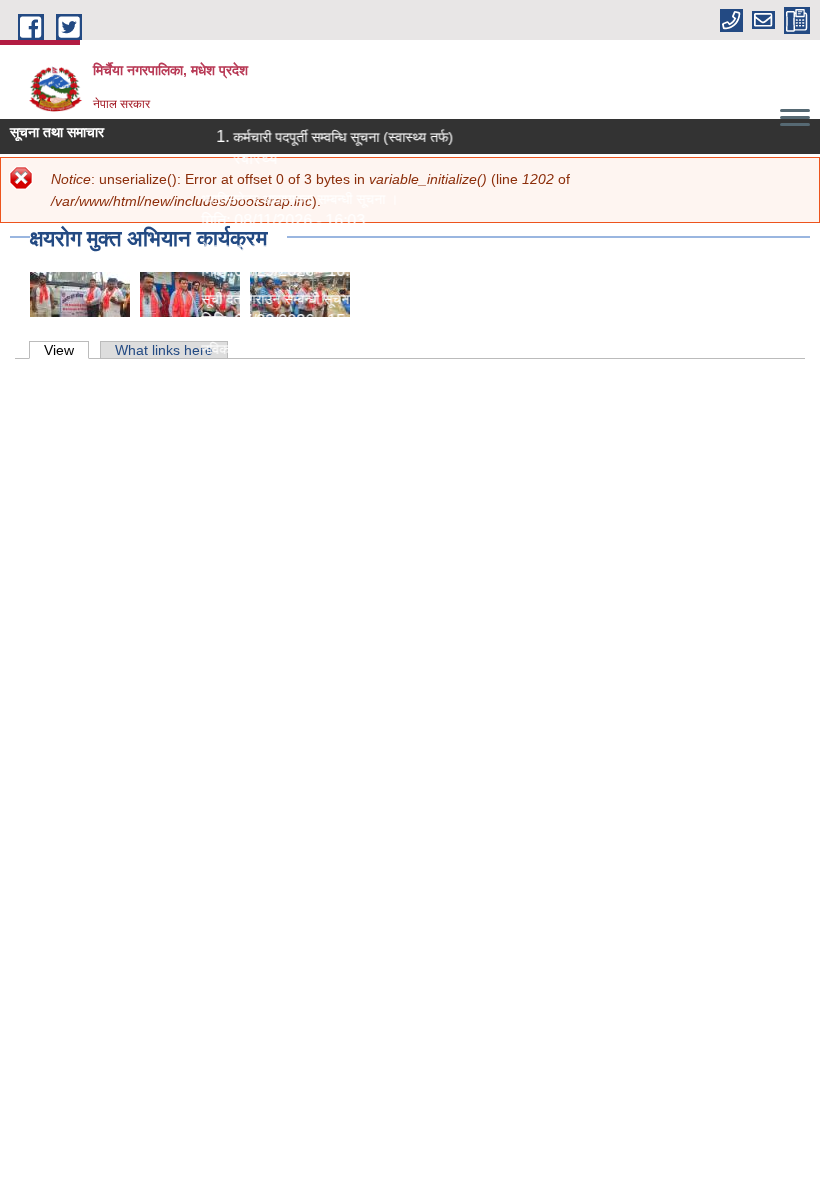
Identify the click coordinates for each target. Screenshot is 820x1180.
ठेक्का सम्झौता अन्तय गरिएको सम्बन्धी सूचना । (308, 249)
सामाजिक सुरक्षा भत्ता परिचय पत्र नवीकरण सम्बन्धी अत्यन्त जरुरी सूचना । (377, 399)
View (66, 350)
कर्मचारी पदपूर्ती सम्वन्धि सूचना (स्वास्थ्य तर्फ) (337, 137)
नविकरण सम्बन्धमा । (246, 349)
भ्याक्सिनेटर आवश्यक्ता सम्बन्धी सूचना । (293, 199)
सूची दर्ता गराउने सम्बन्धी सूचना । (277, 299)
